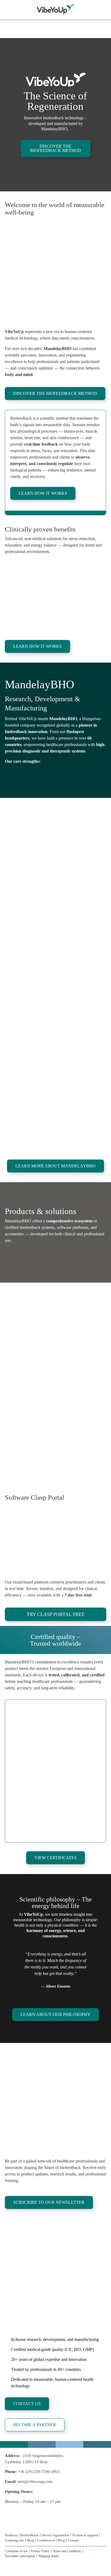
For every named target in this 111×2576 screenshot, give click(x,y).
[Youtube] (51, 2525)
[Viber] (29, 2525)
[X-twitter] (40, 2525)
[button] (8, 1769)
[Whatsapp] (18, 2525)
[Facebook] (7, 2525)
